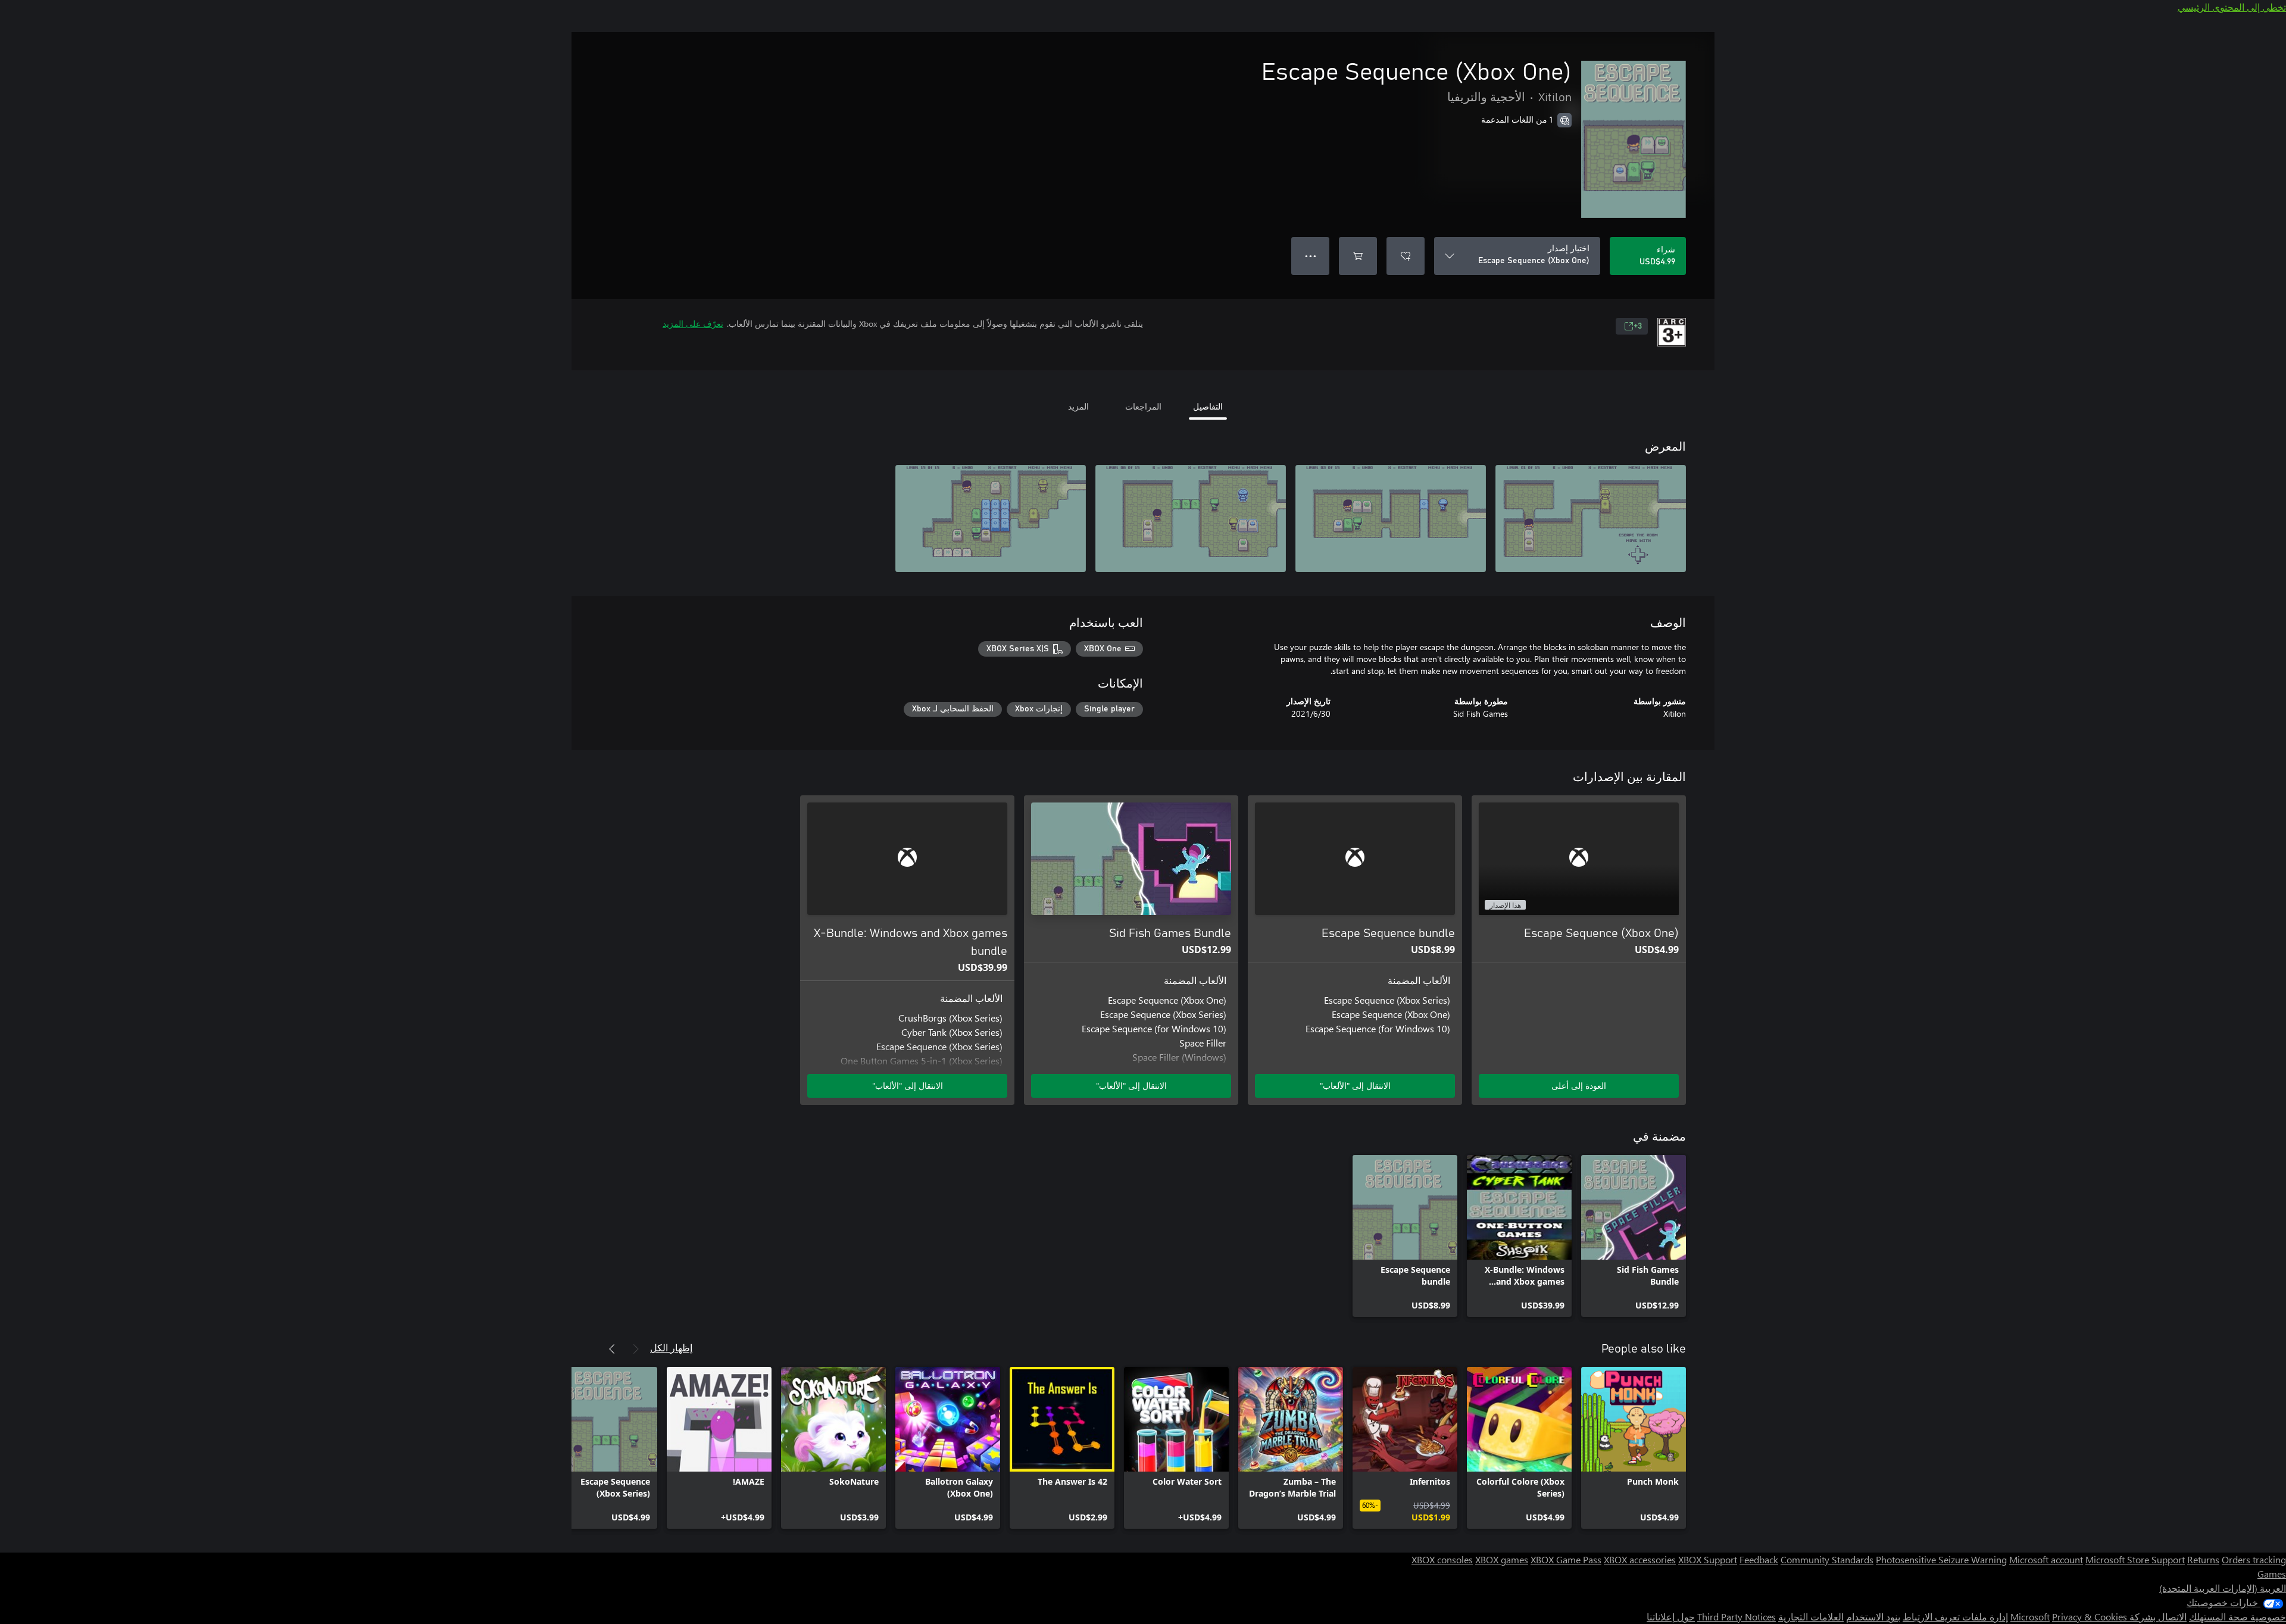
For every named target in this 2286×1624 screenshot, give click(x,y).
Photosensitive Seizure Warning (1941, 1559)
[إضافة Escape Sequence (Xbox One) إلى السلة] (1358, 256)
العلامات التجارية (1811, 1617)
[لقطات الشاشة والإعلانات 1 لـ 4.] (1591, 519)
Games (2272, 1574)
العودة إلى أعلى (1579, 1086)
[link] (1634, 1236)
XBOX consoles (1442, 1559)
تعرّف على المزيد (693, 324)
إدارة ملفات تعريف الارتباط (1955, 1617)
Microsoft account (2046, 1559)
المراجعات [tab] (1143, 406)
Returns (2203, 1559)
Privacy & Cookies (2090, 1617)
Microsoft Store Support (2135, 1559)
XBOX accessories (1640, 1559)
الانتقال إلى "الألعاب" (1355, 1086)
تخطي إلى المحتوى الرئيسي (2232, 7)
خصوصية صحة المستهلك (2237, 1617)
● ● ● (1311, 256)
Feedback (1759, 1559)
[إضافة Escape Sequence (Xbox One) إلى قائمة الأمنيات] (1406, 256)
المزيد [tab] (1078, 406)
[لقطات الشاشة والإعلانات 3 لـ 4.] (1191, 519)
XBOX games (1502, 1559)
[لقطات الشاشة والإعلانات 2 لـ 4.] (1391, 519)
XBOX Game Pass (1566, 1559)
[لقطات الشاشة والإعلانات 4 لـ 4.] (991, 519)
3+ (1638, 326)
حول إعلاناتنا (1671, 1617)
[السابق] (636, 1349)
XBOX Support (1708, 1559)
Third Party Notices (1737, 1617)
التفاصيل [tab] (1208, 406)
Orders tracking (2254, 1559)
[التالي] (612, 1349)
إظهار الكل (671, 1347)
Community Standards (1827, 1559)
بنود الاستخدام (1873, 1617)
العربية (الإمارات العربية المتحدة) (2223, 1588)
